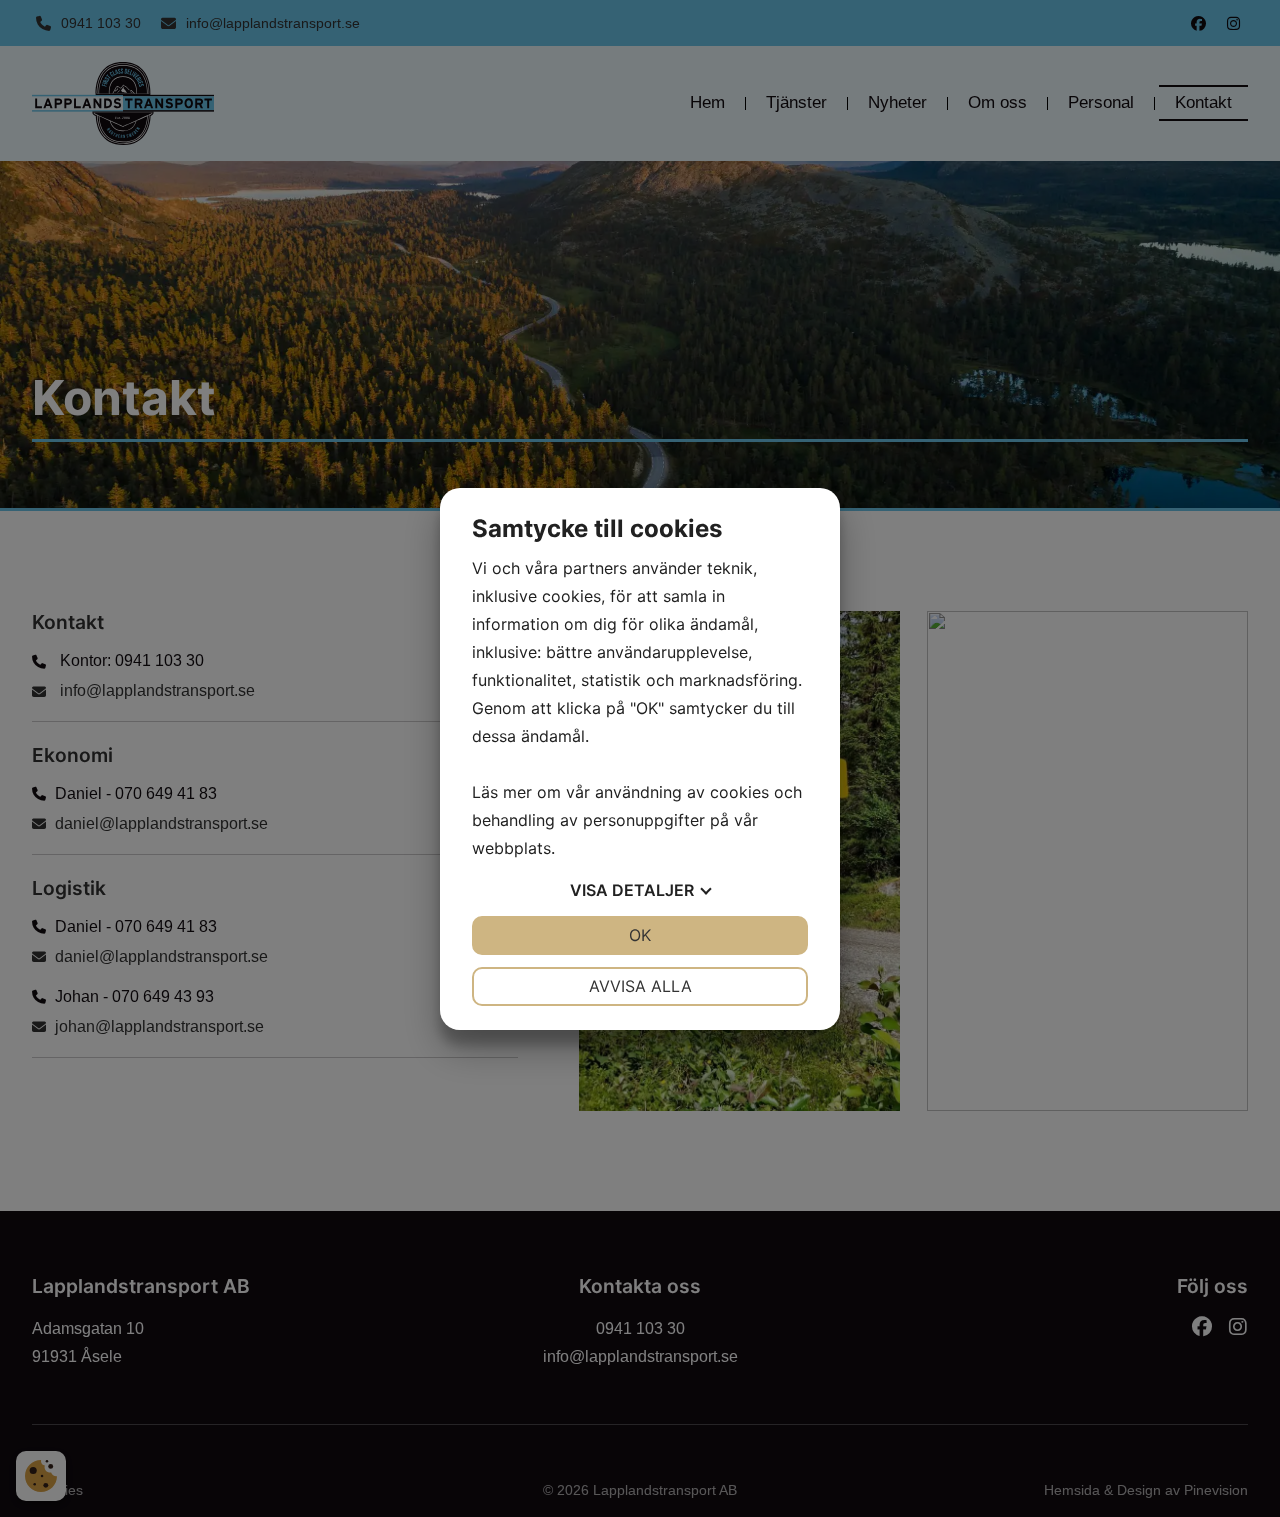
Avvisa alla (640, 986)
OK (640, 935)
